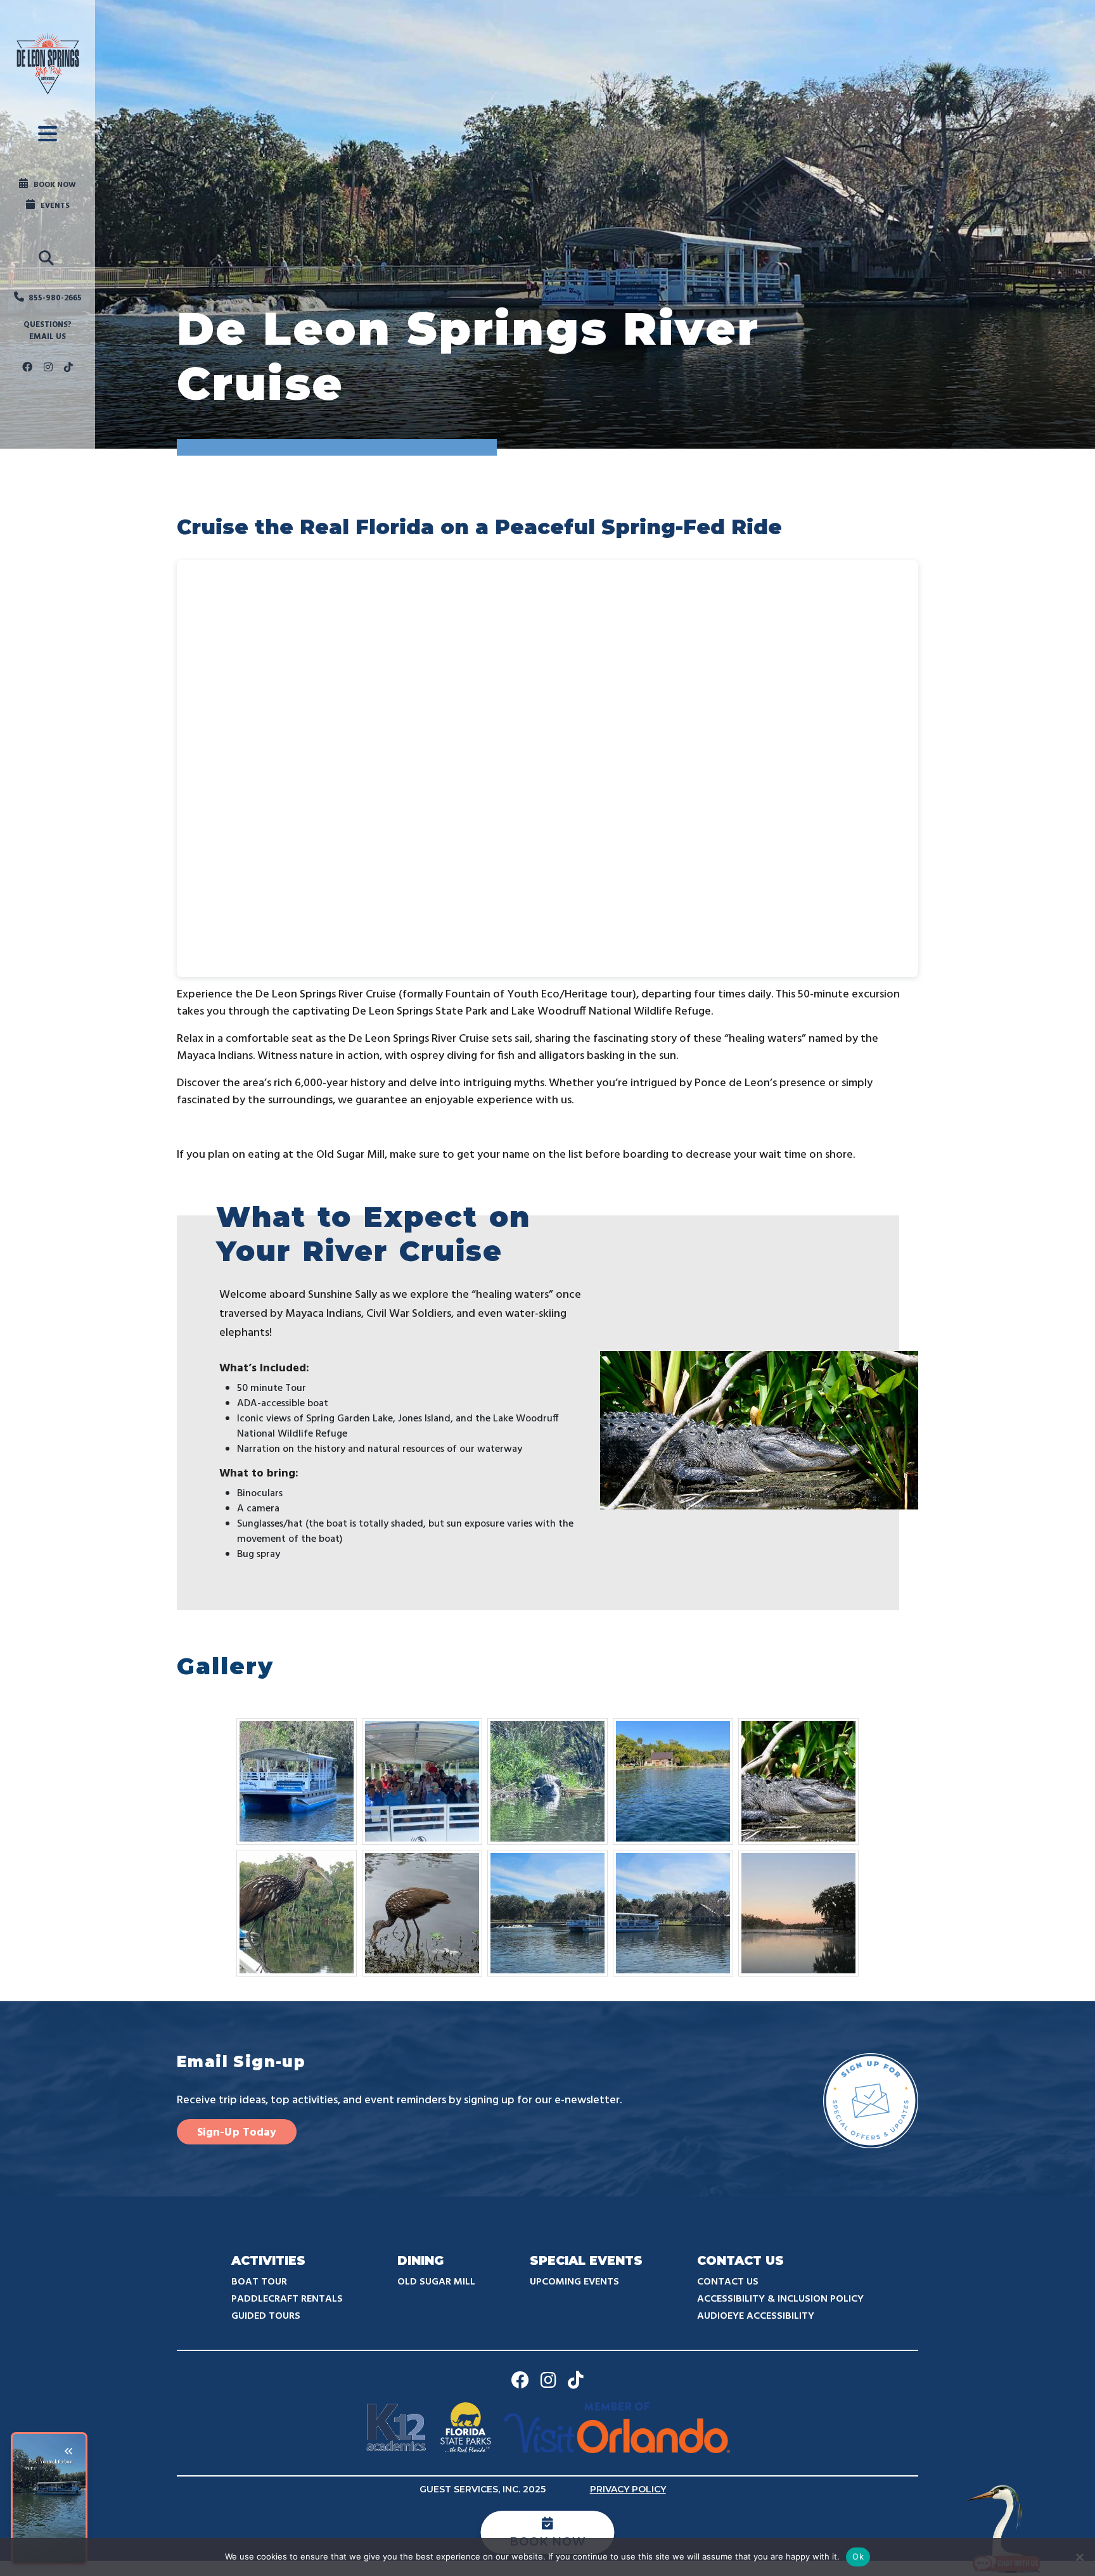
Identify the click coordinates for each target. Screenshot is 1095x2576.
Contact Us (728, 2282)
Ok (858, 2556)
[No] (1079, 2557)
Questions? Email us (48, 331)
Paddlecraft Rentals (287, 2299)
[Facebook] (27, 368)
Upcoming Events (574, 2282)
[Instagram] (48, 368)
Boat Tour (259, 2282)
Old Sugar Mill (436, 2282)
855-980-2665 (55, 298)
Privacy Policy (628, 2489)
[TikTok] (68, 368)
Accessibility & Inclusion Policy (780, 2299)
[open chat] (1006, 2528)
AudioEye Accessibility (756, 2316)
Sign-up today (237, 2133)
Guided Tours (266, 2316)
